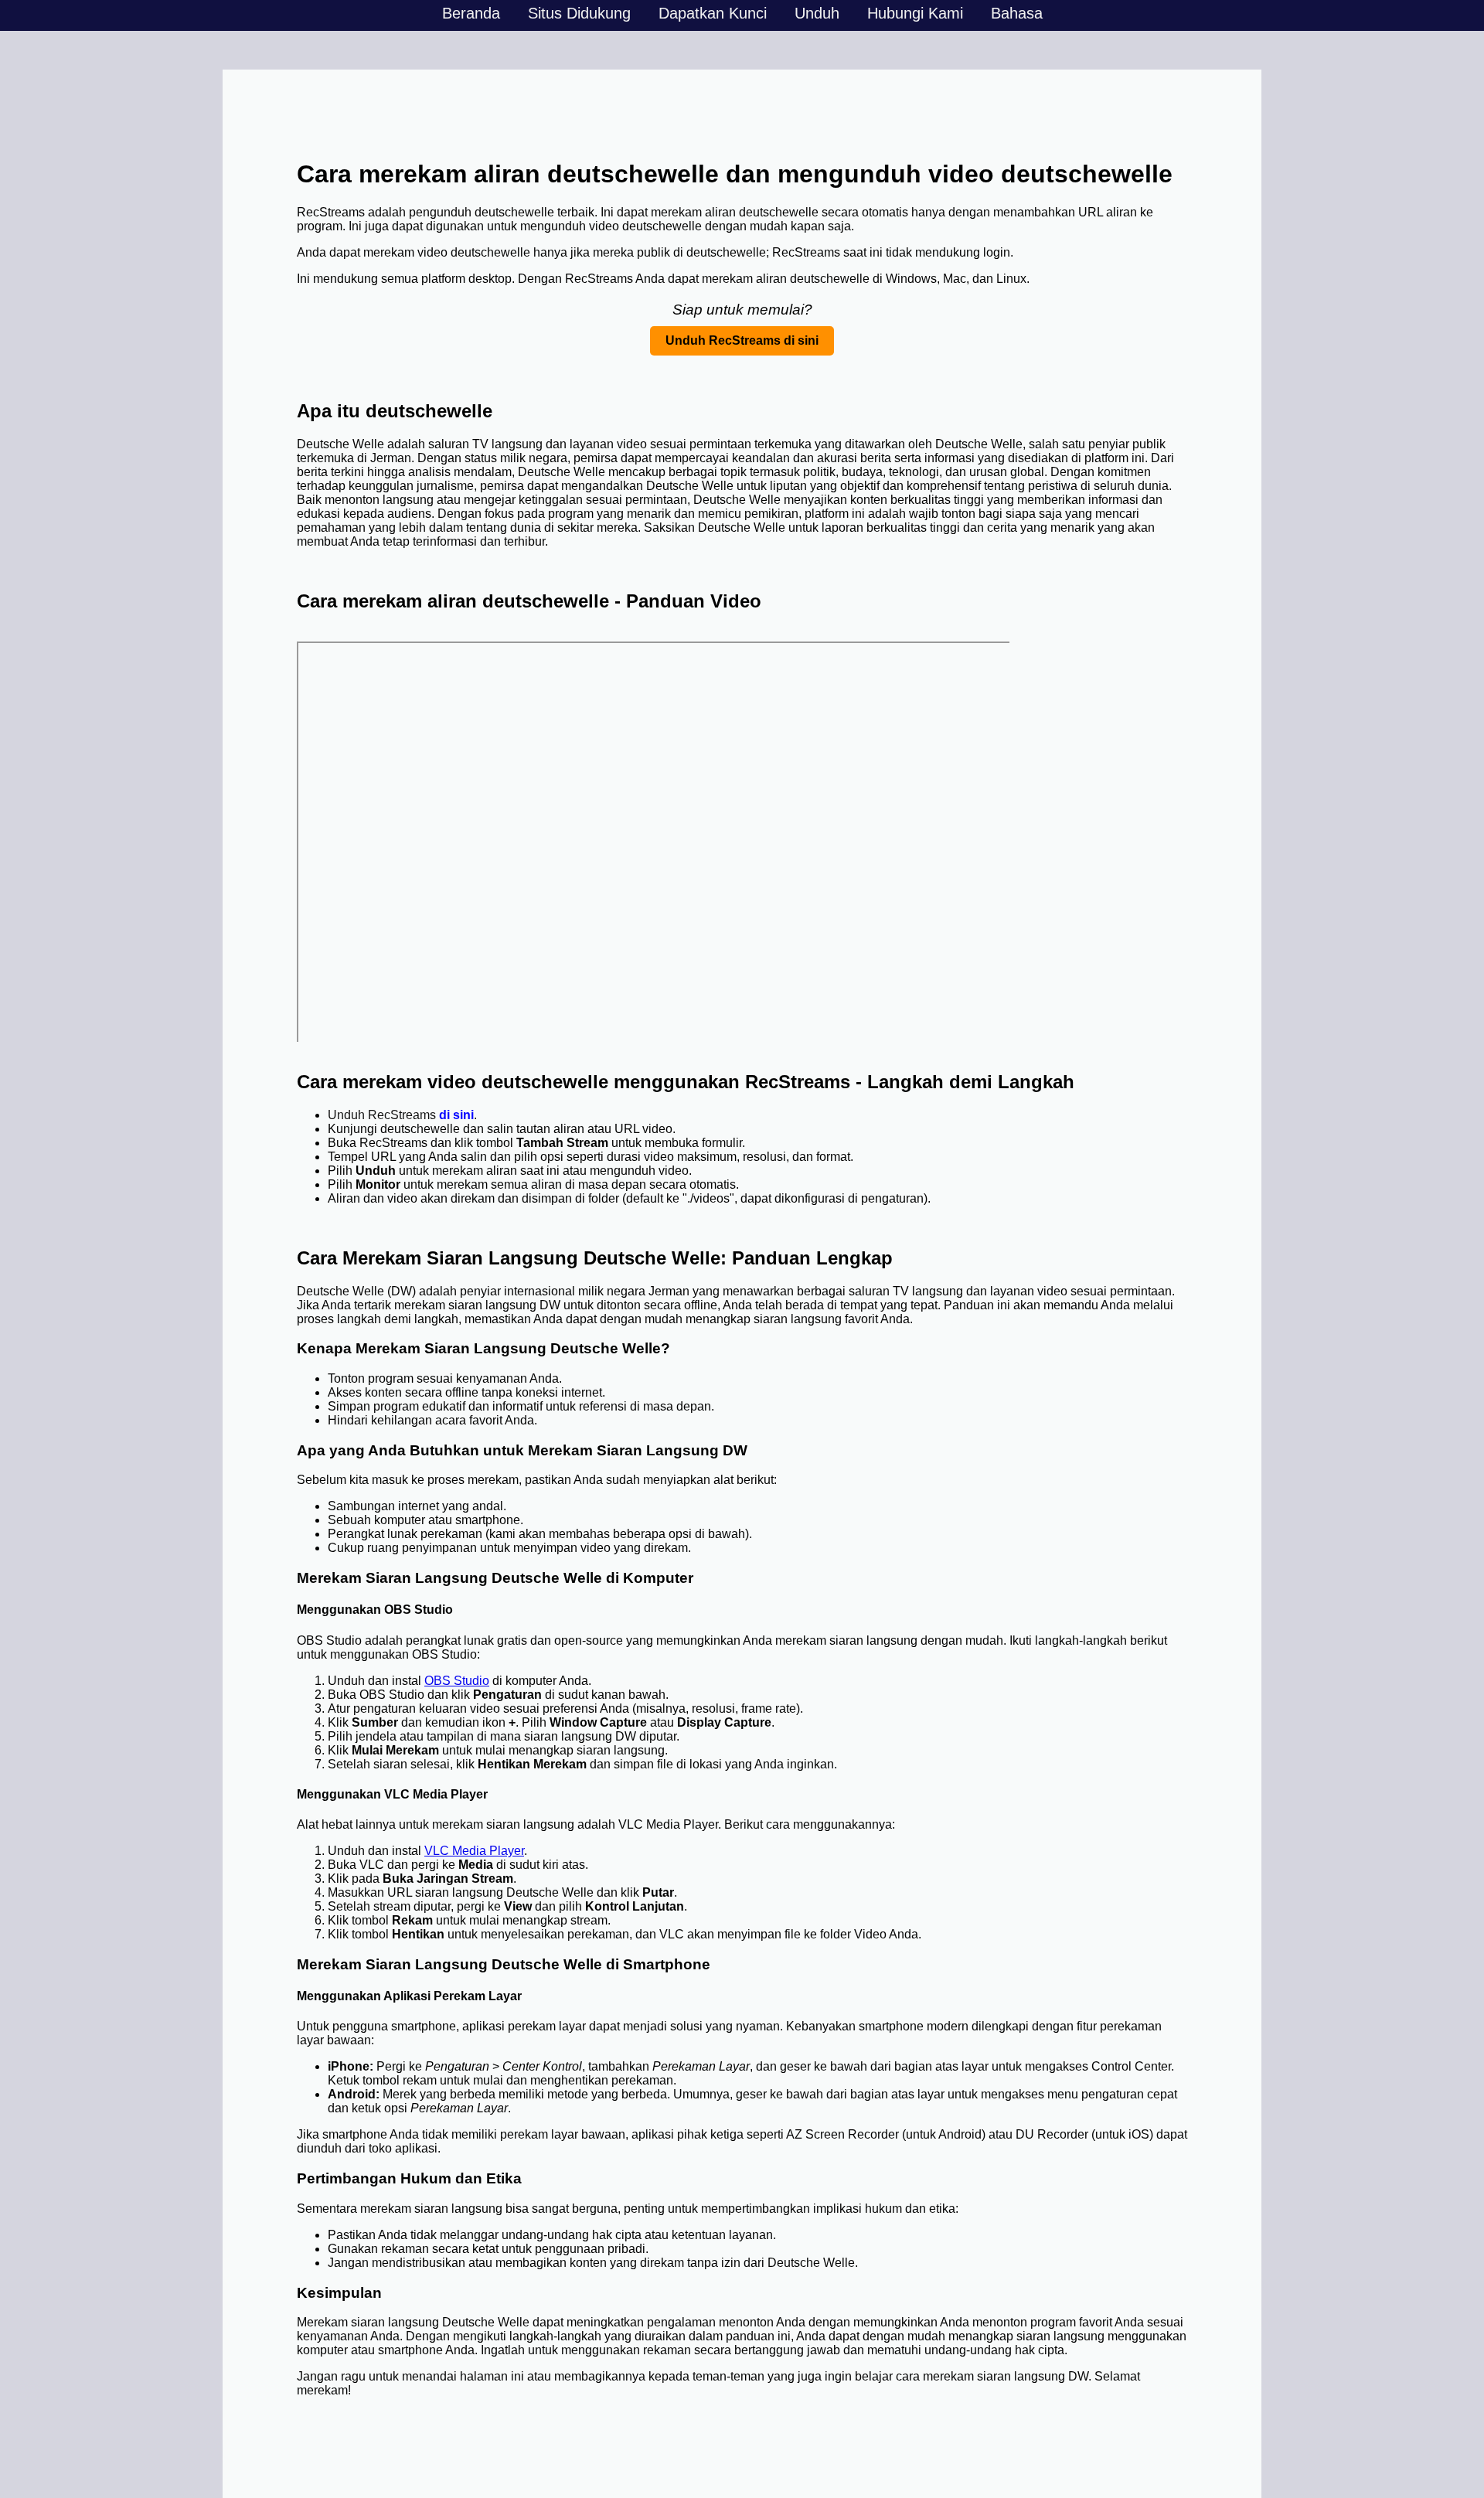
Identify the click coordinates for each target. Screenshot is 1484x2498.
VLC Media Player (474, 1851)
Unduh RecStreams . (402, 1115)
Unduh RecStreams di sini (742, 340)
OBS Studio (457, 1681)
